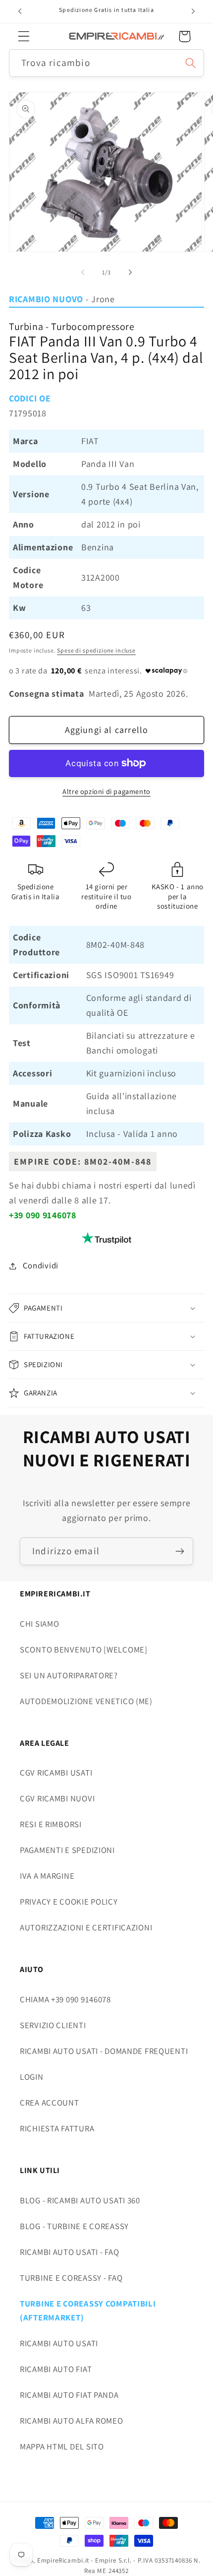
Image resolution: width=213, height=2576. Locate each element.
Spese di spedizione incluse (96, 650)
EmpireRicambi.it (63, 2560)
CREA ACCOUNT (50, 2103)
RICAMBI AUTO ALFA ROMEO (72, 2421)
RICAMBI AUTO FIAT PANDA (69, 2395)
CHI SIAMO (39, 1624)
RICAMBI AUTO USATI (59, 2343)
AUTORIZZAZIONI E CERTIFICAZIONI (86, 1927)
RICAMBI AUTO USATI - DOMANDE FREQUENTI (104, 2051)
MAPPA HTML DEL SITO (62, 2446)
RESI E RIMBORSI (51, 1824)
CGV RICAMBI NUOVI (57, 1798)
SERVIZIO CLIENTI (53, 2025)
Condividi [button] (41, 1265)
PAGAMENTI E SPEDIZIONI (67, 1850)
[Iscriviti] (180, 1551)
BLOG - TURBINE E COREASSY (74, 2226)
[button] (24, 36)
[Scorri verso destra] (130, 272)
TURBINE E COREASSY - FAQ (71, 2278)
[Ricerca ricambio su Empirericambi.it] (190, 63)
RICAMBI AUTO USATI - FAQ (69, 2252)
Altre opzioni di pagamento (106, 791)
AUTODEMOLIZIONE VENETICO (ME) (86, 1701)
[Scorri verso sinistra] (83, 272)
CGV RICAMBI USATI (56, 1773)
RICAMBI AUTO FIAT (56, 2369)
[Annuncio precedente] (20, 11)
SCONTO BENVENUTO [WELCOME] (84, 1650)
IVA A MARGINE (47, 1876)
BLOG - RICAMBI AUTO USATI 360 (80, 2200)
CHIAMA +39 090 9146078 (65, 1999)
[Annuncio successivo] (193, 11)
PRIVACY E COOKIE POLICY (69, 1902)
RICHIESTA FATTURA (57, 2128)
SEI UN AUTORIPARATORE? (69, 1675)
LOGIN (32, 2077)
